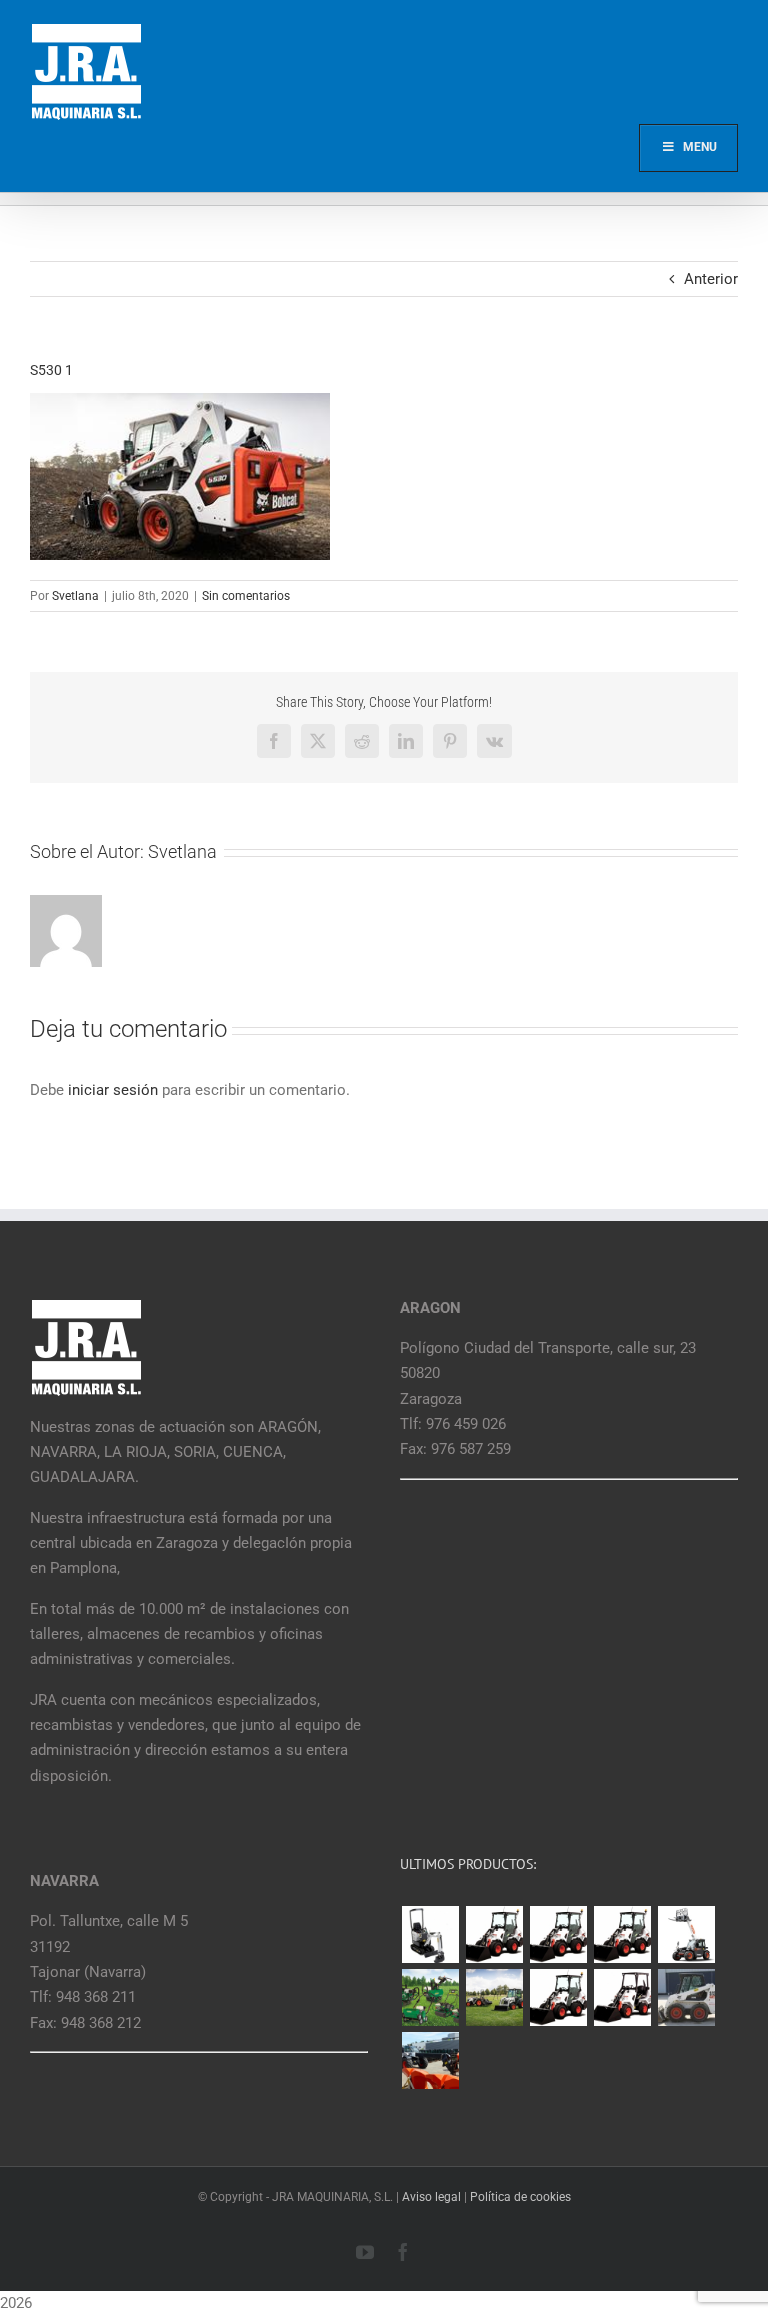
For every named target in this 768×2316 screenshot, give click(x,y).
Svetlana (75, 596)
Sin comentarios (246, 596)
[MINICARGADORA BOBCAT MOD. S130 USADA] (686, 1997)
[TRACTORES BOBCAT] (494, 1997)
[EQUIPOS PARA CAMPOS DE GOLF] (430, 1997)
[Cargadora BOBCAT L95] (494, 1934)
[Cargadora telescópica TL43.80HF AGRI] (430, 2060)
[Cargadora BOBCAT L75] (622, 1934)
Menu (700, 147)
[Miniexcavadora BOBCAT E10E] (430, 1934)
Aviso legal (431, 2197)
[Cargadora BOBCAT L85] (558, 1934)
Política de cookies (520, 2197)
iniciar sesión (115, 1090)
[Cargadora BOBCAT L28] (558, 1997)
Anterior (711, 279)
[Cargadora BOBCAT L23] (622, 1997)
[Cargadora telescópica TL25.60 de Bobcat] (686, 1934)
